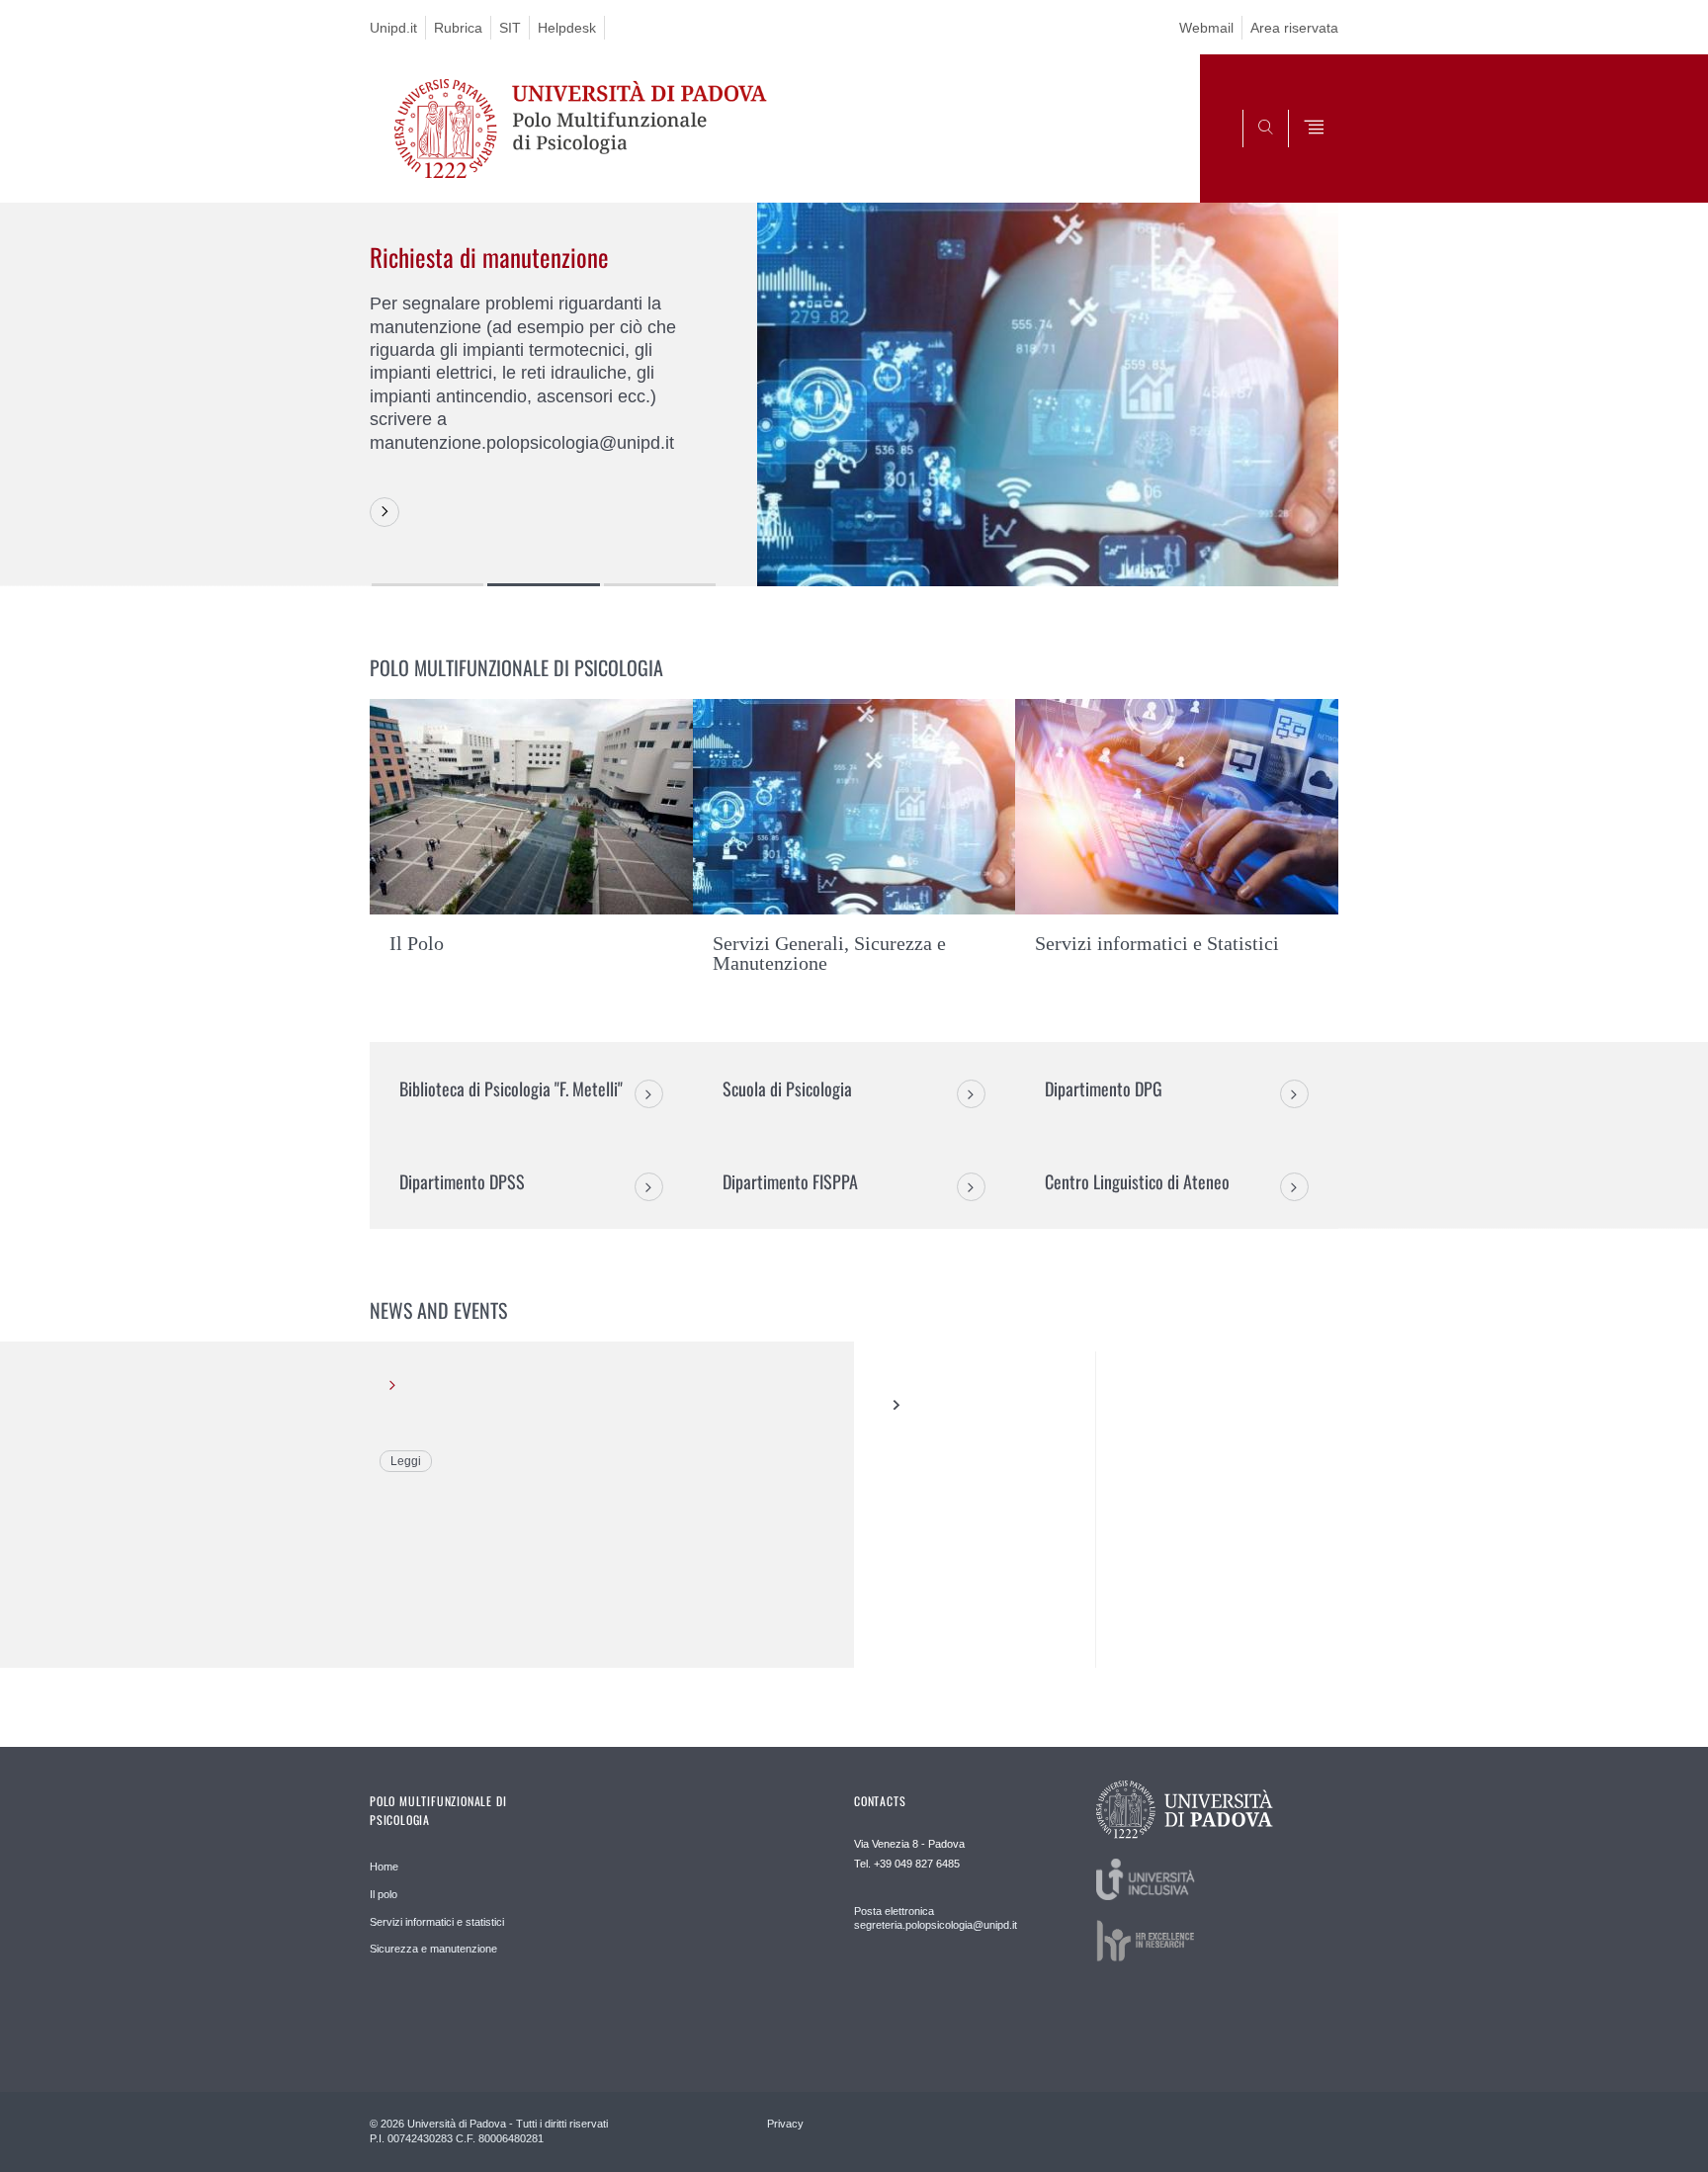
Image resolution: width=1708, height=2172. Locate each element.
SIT (510, 28)
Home (384, 1867)
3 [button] (660, 585)
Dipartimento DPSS (462, 1181)
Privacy (785, 2124)
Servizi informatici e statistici (437, 1922)
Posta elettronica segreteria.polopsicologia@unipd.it (936, 1918)
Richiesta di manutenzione (489, 257)
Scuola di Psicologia (787, 1088)
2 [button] (543, 585)
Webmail (1206, 28)
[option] (854, 394)
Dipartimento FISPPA (790, 1181)
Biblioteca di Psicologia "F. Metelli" (511, 1088)
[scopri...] (384, 512)
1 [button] (427, 585)
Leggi (406, 1461)
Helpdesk (567, 28)
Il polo (384, 1894)
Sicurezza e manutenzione (433, 1949)
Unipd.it (393, 28)
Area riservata (1294, 28)
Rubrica (458, 28)
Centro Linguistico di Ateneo (1137, 1181)
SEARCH (1303, 154)
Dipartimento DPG (1104, 1088)
